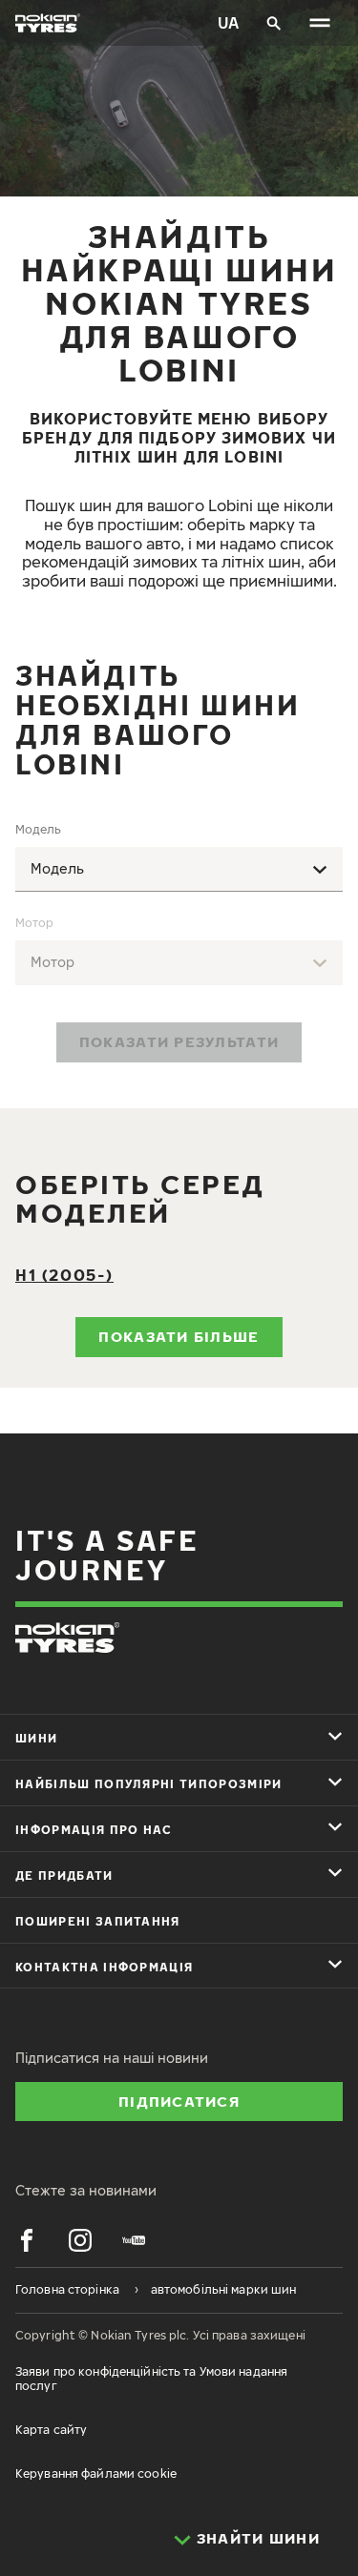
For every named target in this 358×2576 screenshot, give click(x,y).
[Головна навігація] (320, 23)
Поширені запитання (98, 1921)
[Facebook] (27, 2240)
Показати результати (179, 1041)
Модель (38, 829)
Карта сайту (51, 2430)
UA (228, 23)
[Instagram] (80, 2240)
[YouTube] (134, 2240)
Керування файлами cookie (96, 2473)
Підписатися (179, 2101)
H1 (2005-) (64, 1275)
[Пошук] (274, 23)
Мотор (34, 923)
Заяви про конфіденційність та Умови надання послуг (151, 2378)
